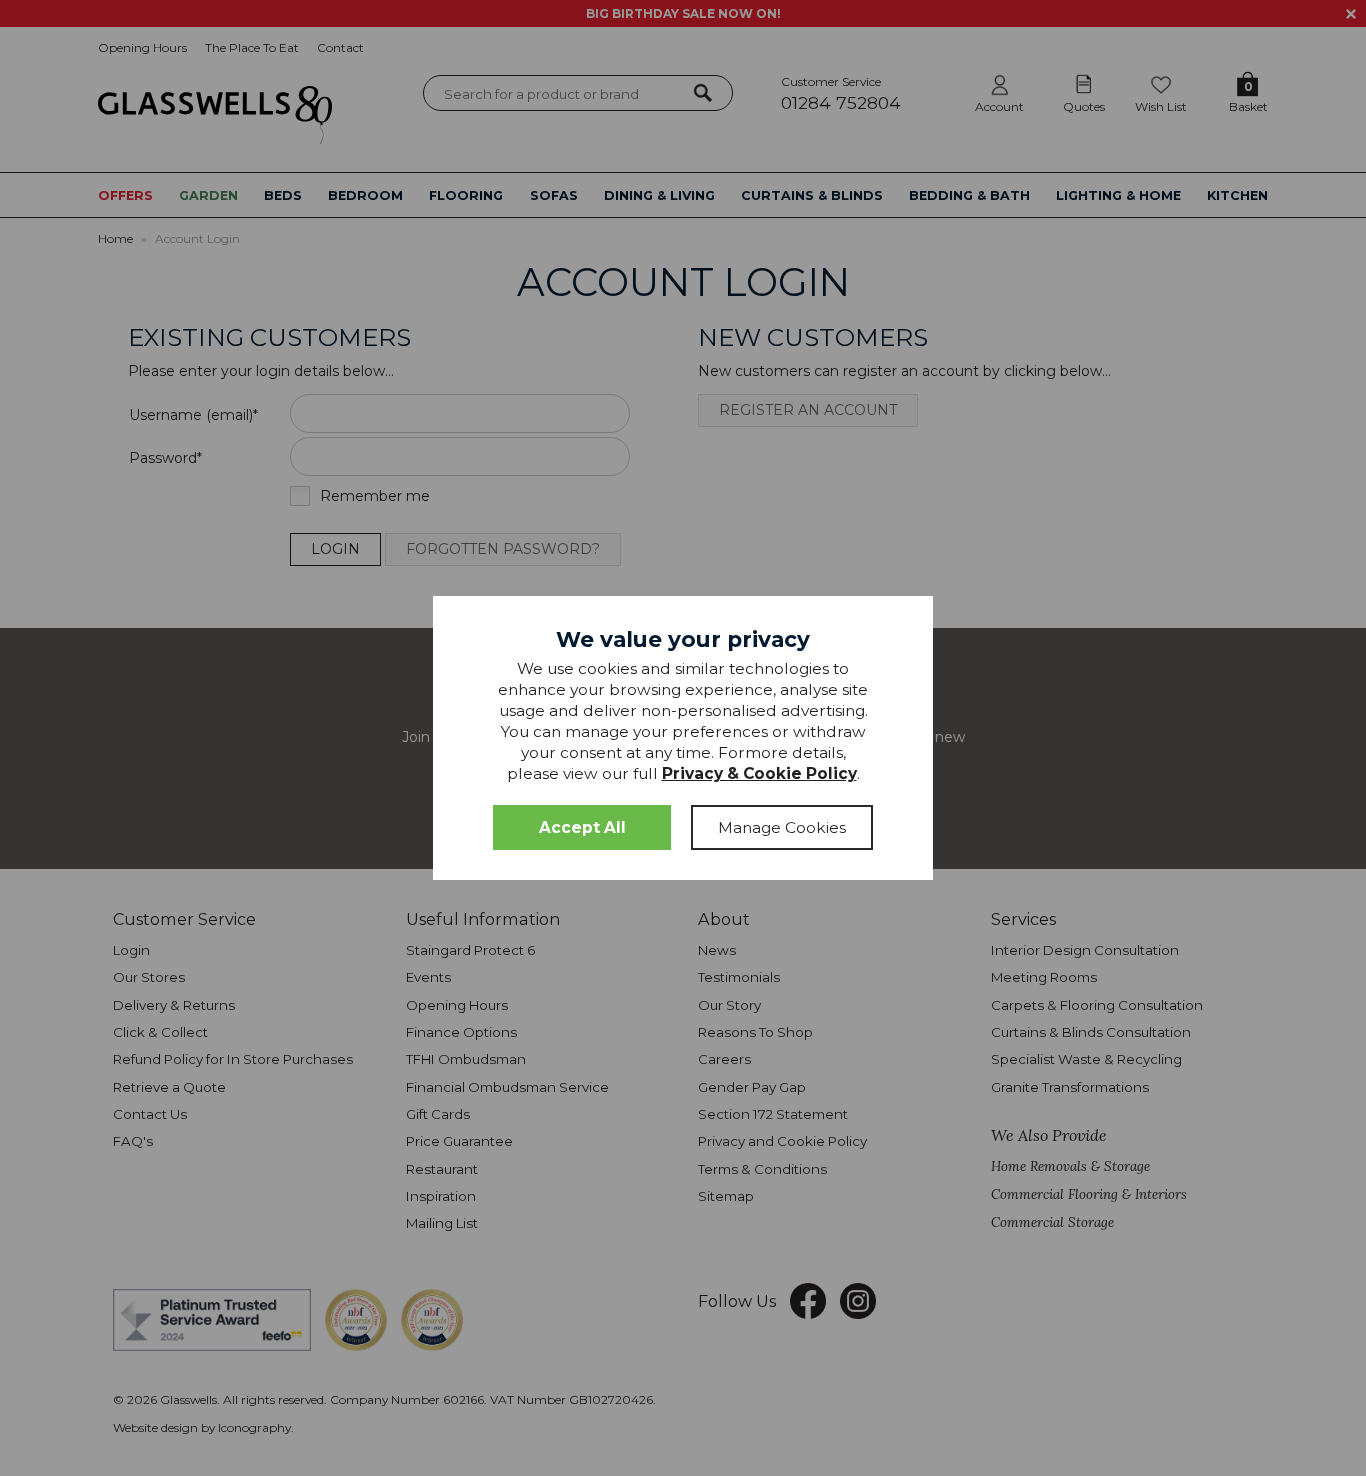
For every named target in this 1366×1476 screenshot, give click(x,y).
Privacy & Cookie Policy (759, 773)
